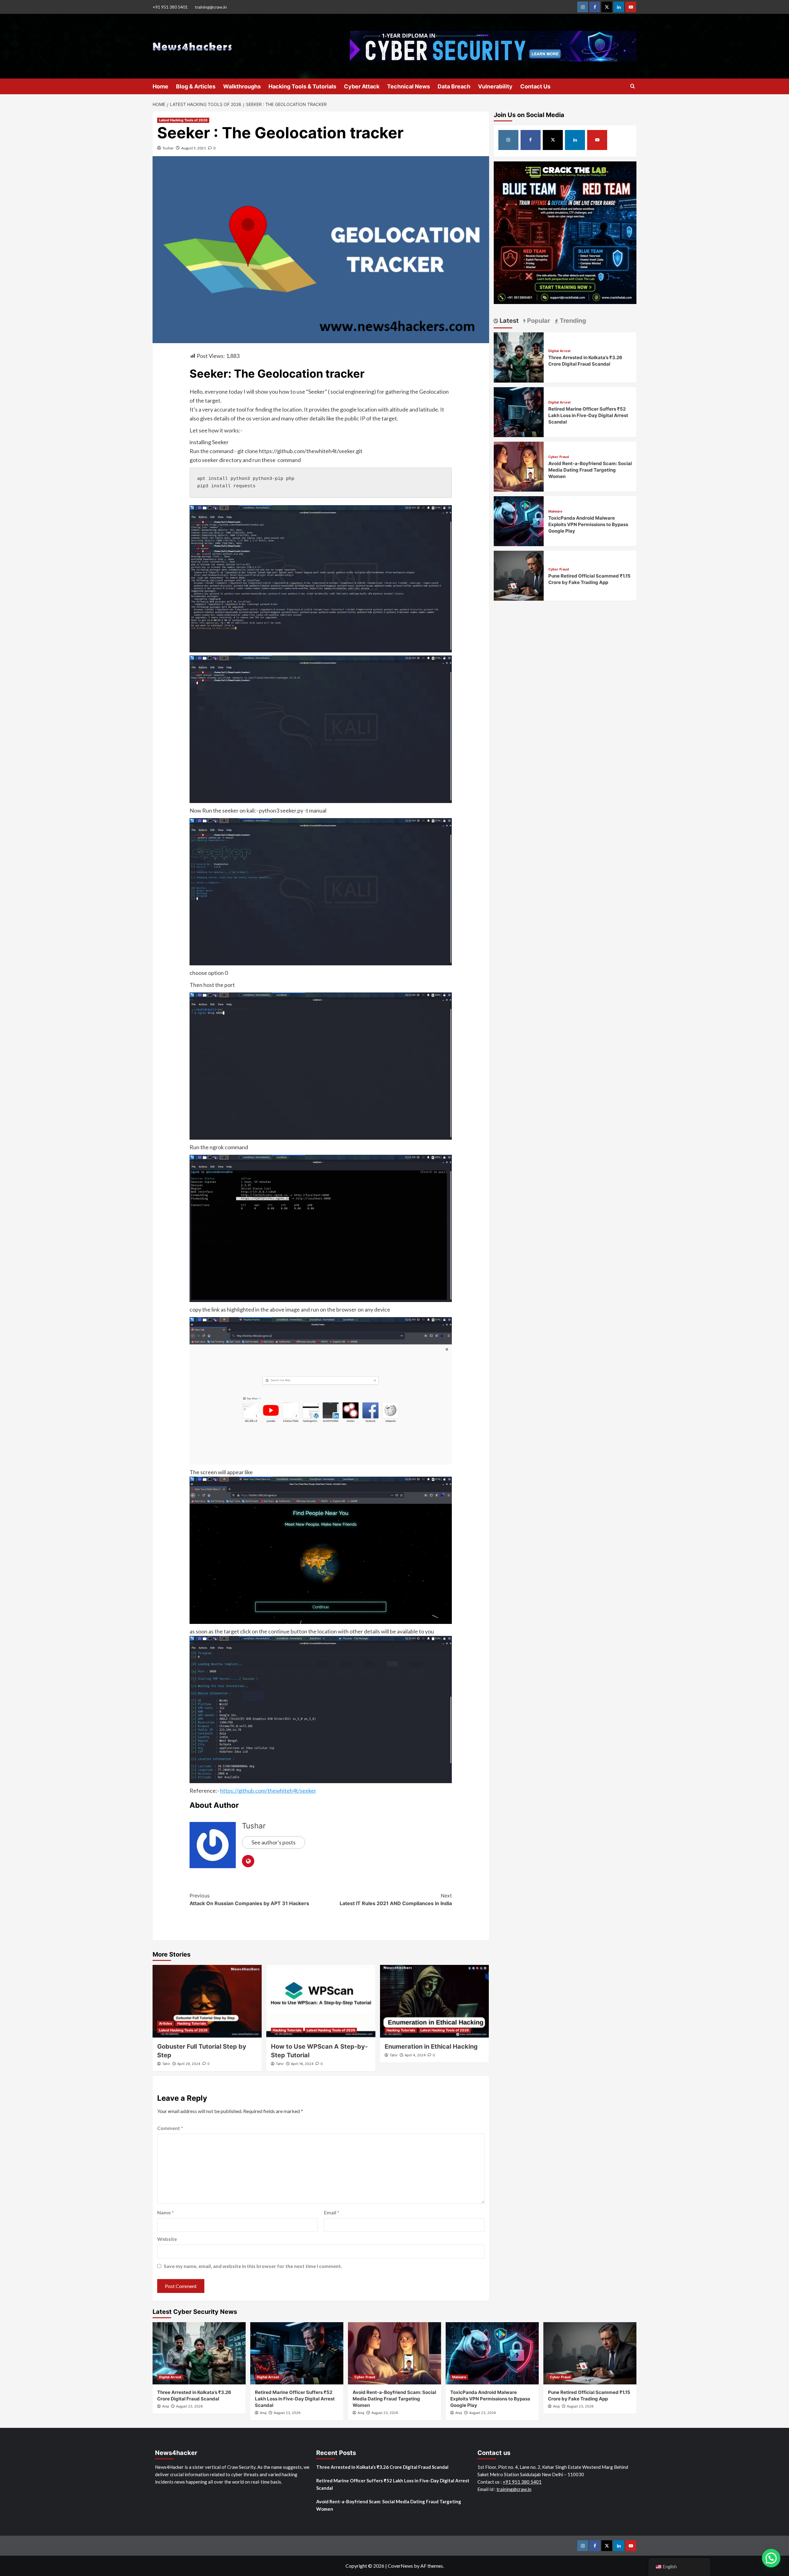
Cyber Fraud (559, 457)
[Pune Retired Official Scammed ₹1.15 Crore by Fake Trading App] (519, 575)
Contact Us (535, 86)
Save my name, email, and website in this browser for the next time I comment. (253, 2266)
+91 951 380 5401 (170, 7)
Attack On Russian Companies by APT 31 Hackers (249, 1900)
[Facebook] (595, 7)
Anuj (166, 2406)
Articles (166, 2023)
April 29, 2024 (189, 2064)
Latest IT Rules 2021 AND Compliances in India (396, 1900)
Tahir (166, 2064)
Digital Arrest (559, 351)
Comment (170, 2128)
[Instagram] (583, 7)
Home (160, 86)
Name (166, 2212)
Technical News (409, 86)
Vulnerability (495, 86)
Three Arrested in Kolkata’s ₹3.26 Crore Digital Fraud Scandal (382, 2467)
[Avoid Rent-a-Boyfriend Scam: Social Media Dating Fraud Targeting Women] (519, 466)
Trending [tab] (572, 321)
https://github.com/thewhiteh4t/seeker (268, 1791)
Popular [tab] (538, 321)
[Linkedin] (619, 7)
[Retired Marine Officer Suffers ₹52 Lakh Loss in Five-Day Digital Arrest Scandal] (519, 411)
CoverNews (400, 2566)
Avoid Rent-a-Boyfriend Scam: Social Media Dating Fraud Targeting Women (590, 470)
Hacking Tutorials (192, 2023)
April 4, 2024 (415, 2055)
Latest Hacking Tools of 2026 (183, 120)
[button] (771, 2558)
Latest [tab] (508, 321)
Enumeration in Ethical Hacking (431, 2047)
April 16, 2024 (302, 2064)
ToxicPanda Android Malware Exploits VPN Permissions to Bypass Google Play (588, 524)
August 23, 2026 (189, 2406)
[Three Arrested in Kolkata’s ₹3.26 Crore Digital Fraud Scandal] (519, 357)
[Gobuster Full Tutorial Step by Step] (207, 2001)
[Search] (633, 86)
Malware (555, 511)
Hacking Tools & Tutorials (302, 86)
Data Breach (454, 86)
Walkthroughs (242, 86)
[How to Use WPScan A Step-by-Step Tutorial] (321, 2001)
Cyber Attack (362, 86)
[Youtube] (631, 7)
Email (332, 2212)
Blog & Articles (196, 86)
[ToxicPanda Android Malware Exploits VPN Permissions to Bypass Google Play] (519, 520)
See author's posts (274, 1842)
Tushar (168, 148)
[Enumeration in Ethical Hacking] (435, 2001)
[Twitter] (607, 7)
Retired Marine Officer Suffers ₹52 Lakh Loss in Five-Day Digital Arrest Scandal (588, 415)
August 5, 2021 (194, 148)
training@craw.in (211, 7)
